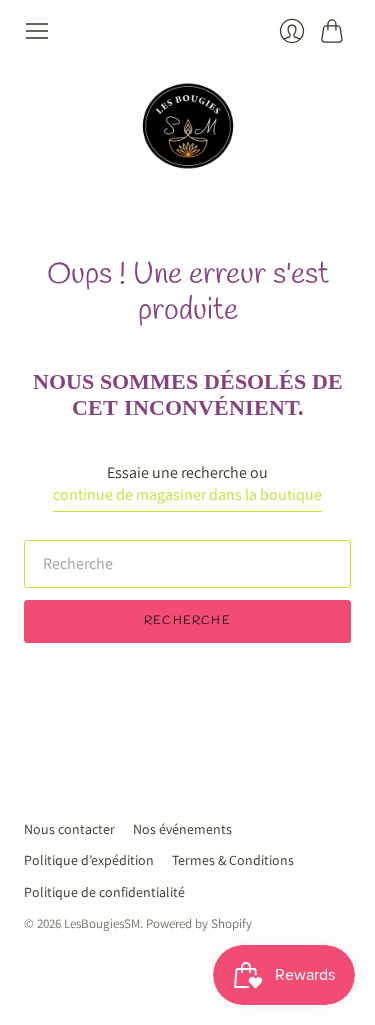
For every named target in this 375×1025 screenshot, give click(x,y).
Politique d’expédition (89, 860)
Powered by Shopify (199, 923)
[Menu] (37, 31)
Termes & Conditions (233, 860)
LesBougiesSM (102, 923)
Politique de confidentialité (104, 892)
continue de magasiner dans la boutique (187, 494)
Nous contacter (69, 829)
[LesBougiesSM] (188, 126)
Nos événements (182, 829)
